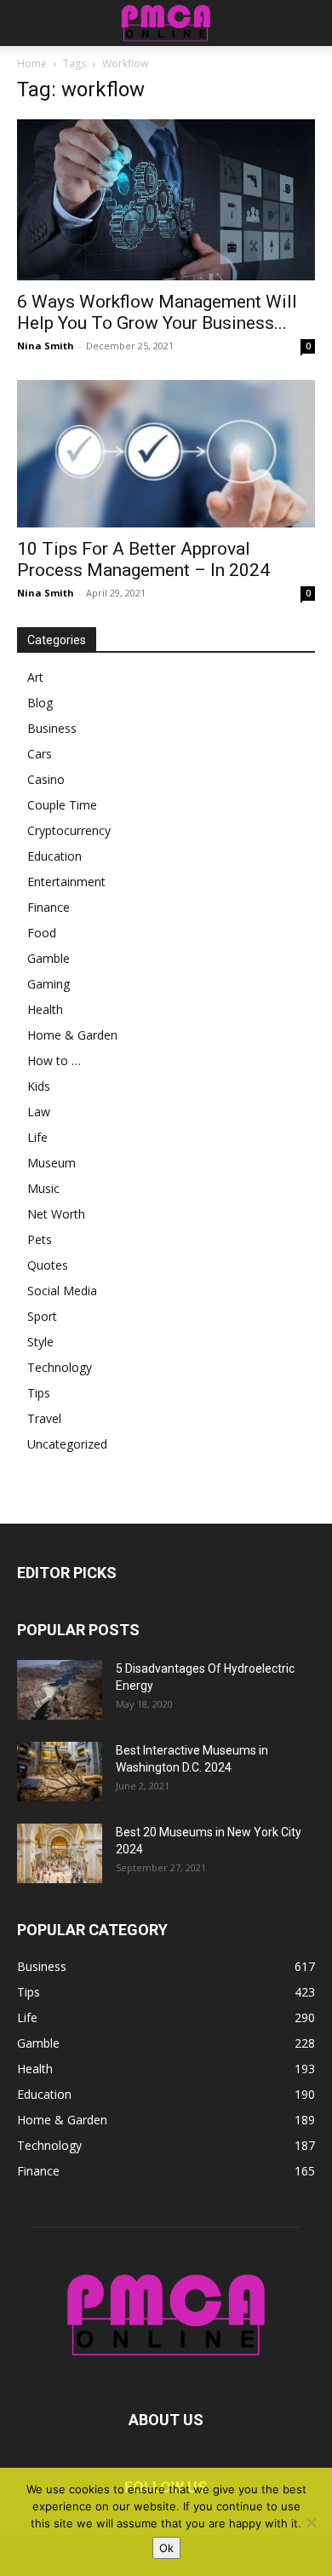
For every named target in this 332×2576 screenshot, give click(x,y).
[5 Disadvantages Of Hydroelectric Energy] (60, 1690)
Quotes (48, 1265)
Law (39, 1112)
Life (37, 1137)
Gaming (49, 984)
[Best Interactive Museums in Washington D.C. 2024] (60, 1772)
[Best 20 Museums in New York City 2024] (60, 1853)
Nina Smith (46, 346)
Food (42, 933)
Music (43, 1188)
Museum (52, 1163)
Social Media (62, 1291)
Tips (39, 1393)
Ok (166, 2548)
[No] (311, 2522)
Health (45, 1009)
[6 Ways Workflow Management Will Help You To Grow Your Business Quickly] (166, 200)
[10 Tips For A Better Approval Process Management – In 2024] (166, 454)
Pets (40, 1239)
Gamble (49, 958)
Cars (40, 754)
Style (40, 1342)
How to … (54, 1060)
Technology (60, 1367)
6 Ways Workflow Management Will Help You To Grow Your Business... (157, 312)
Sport (42, 1316)
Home (32, 63)
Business (52, 728)
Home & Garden (72, 1035)
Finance (49, 907)
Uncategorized (67, 1444)
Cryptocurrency (69, 830)
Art (35, 677)
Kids (39, 1086)
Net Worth (56, 1214)
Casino (46, 779)
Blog (40, 703)
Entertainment (66, 882)
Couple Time (62, 805)
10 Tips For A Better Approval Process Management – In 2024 (143, 559)
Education (54, 856)
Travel (44, 1418)
